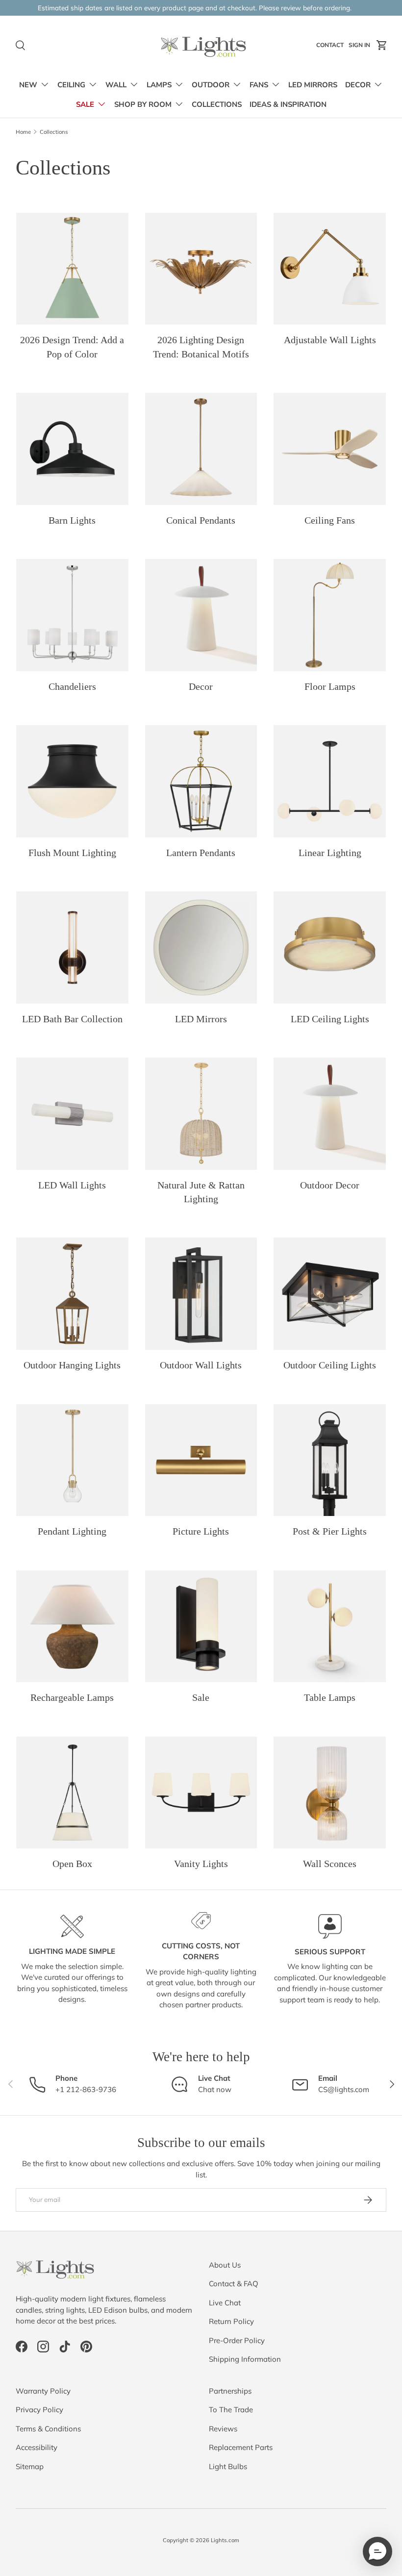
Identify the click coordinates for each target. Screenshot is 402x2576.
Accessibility (37, 2447)
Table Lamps (330, 1697)
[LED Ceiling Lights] (330, 947)
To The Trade (231, 2410)
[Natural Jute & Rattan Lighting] (201, 1114)
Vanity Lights (201, 1864)
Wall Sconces (330, 1864)
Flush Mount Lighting (72, 853)
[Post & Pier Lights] (330, 1460)
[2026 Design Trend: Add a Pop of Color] (72, 269)
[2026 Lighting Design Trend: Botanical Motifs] (201, 269)
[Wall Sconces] (330, 1793)
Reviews (223, 2429)
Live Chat (225, 2303)
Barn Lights (72, 520)
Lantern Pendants (201, 853)
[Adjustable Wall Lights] (330, 269)
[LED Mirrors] (201, 947)
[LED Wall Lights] (72, 1114)
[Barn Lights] (72, 449)
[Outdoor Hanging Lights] (72, 1294)
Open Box (72, 1864)
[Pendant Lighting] (72, 1460)
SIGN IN (361, 47)
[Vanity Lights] (201, 1793)
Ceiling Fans (330, 520)
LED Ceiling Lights (330, 1019)
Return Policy (231, 2321)
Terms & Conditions (48, 2429)
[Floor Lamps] (330, 615)
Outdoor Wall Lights (201, 1365)
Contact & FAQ (234, 2284)
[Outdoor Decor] (330, 1114)
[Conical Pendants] (201, 449)
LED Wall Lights (72, 1185)
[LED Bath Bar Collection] (72, 947)
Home (23, 132)
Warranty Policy (43, 2391)
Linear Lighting (330, 853)
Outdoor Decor (330, 1185)
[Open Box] (72, 1793)
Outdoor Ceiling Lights (330, 1365)
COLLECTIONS (217, 104)
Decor (201, 686)
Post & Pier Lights (330, 1531)
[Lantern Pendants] (201, 781)
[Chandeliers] (72, 615)
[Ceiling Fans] (330, 449)
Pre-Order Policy (237, 2340)
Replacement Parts (241, 2447)
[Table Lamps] (330, 1627)
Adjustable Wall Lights (330, 340)
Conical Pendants (201, 520)
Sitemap (30, 2466)
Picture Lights (201, 1531)
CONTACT (331, 47)
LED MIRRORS (313, 85)
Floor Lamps (330, 686)
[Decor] (201, 615)
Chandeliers (72, 686)
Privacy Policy (39, 2410)
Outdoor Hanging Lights (72, 1365)
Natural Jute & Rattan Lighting (201, 1192)
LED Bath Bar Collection (72, 1019)
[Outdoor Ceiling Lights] (330, 1294)
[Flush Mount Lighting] (72, 781)
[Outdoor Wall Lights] (201, 1294)
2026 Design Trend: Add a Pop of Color (72, 347)
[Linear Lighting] (330, 781)
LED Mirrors (201, 1019)
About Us (225, 2265)
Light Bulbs (228, 2466)
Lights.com (225, 2540)
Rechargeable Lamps (72, 1697)
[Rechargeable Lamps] (72, 1627)
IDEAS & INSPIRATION (288, 104)
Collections (54, 132)
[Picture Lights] (201, 1460)
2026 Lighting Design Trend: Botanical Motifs (201, 347)
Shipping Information (245, 2359)
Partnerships (230, 2391)
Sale (201, 1697)
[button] (382, 45)
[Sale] (201, 1627)
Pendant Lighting (72, 1531)
